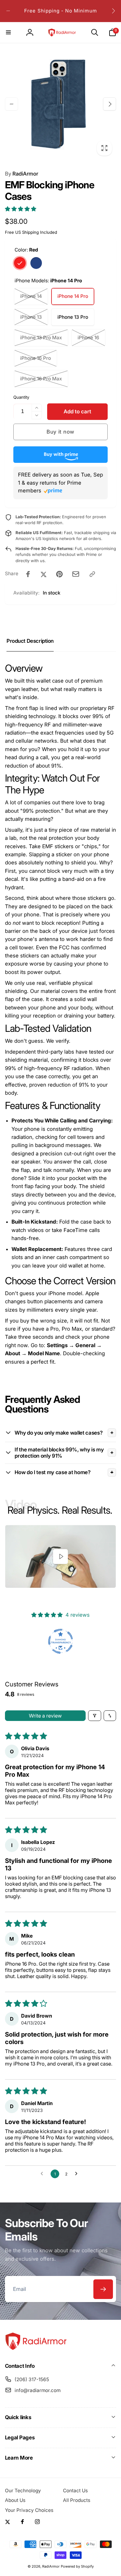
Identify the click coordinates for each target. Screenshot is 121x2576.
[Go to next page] (78, 2174)
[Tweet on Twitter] (44, 574)
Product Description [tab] (30, 641)
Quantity (21, 397)
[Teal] (36, 263)
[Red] (20, 263)
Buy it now (60, 432)
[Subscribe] (103, 2289)
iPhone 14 (31, 296)
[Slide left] (8, 11)
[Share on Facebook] (28, 574)
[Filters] (95, 1716)
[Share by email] (76, 574)
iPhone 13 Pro (73, 317)
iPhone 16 (88, 338)
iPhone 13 (31, 317)
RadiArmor (22, 174)
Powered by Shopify (77, 2566)
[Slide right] (113, 11)
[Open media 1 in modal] (61, 104)
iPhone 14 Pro (73, 296)
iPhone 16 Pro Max (41, 379)
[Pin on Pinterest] (59, 574)
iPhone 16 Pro (36, 358)
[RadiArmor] (36, 2349)
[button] (9, 32)
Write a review (45, 1716)
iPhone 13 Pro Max (41, 338)
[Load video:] (61, 1556)
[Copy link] (92, 574)
